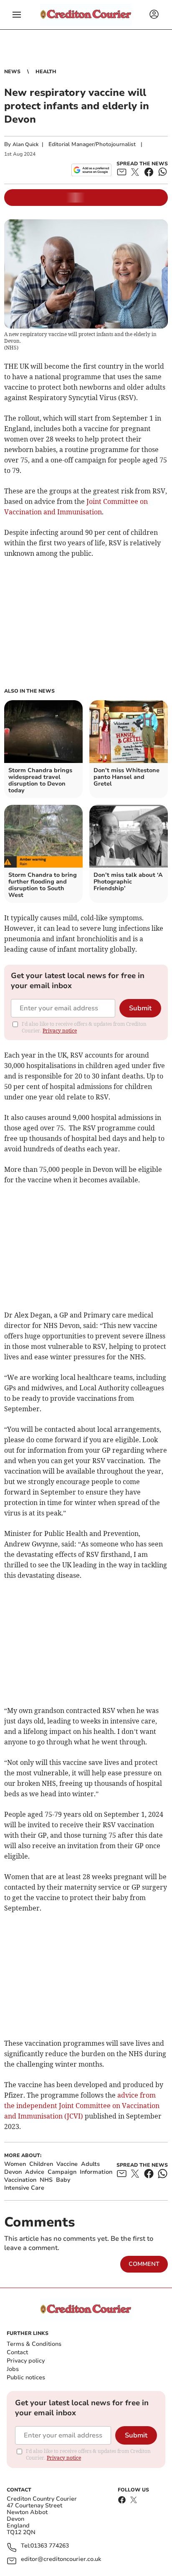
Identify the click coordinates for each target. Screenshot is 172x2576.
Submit (140, 1008)
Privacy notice (60, 1031)
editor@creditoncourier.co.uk (61, 2559)
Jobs (13, 2369)
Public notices (26, 2377)
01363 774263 (50, 2546)
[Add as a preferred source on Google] (91, 170)
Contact (17, 2352)
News (12, 72)
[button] (17, 15)
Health (46, 72)
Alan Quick (25, 144)
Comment (144, 2264)
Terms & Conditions (34, 2344)
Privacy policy (26, 2361)
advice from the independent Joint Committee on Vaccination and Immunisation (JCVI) (82, 2106)
